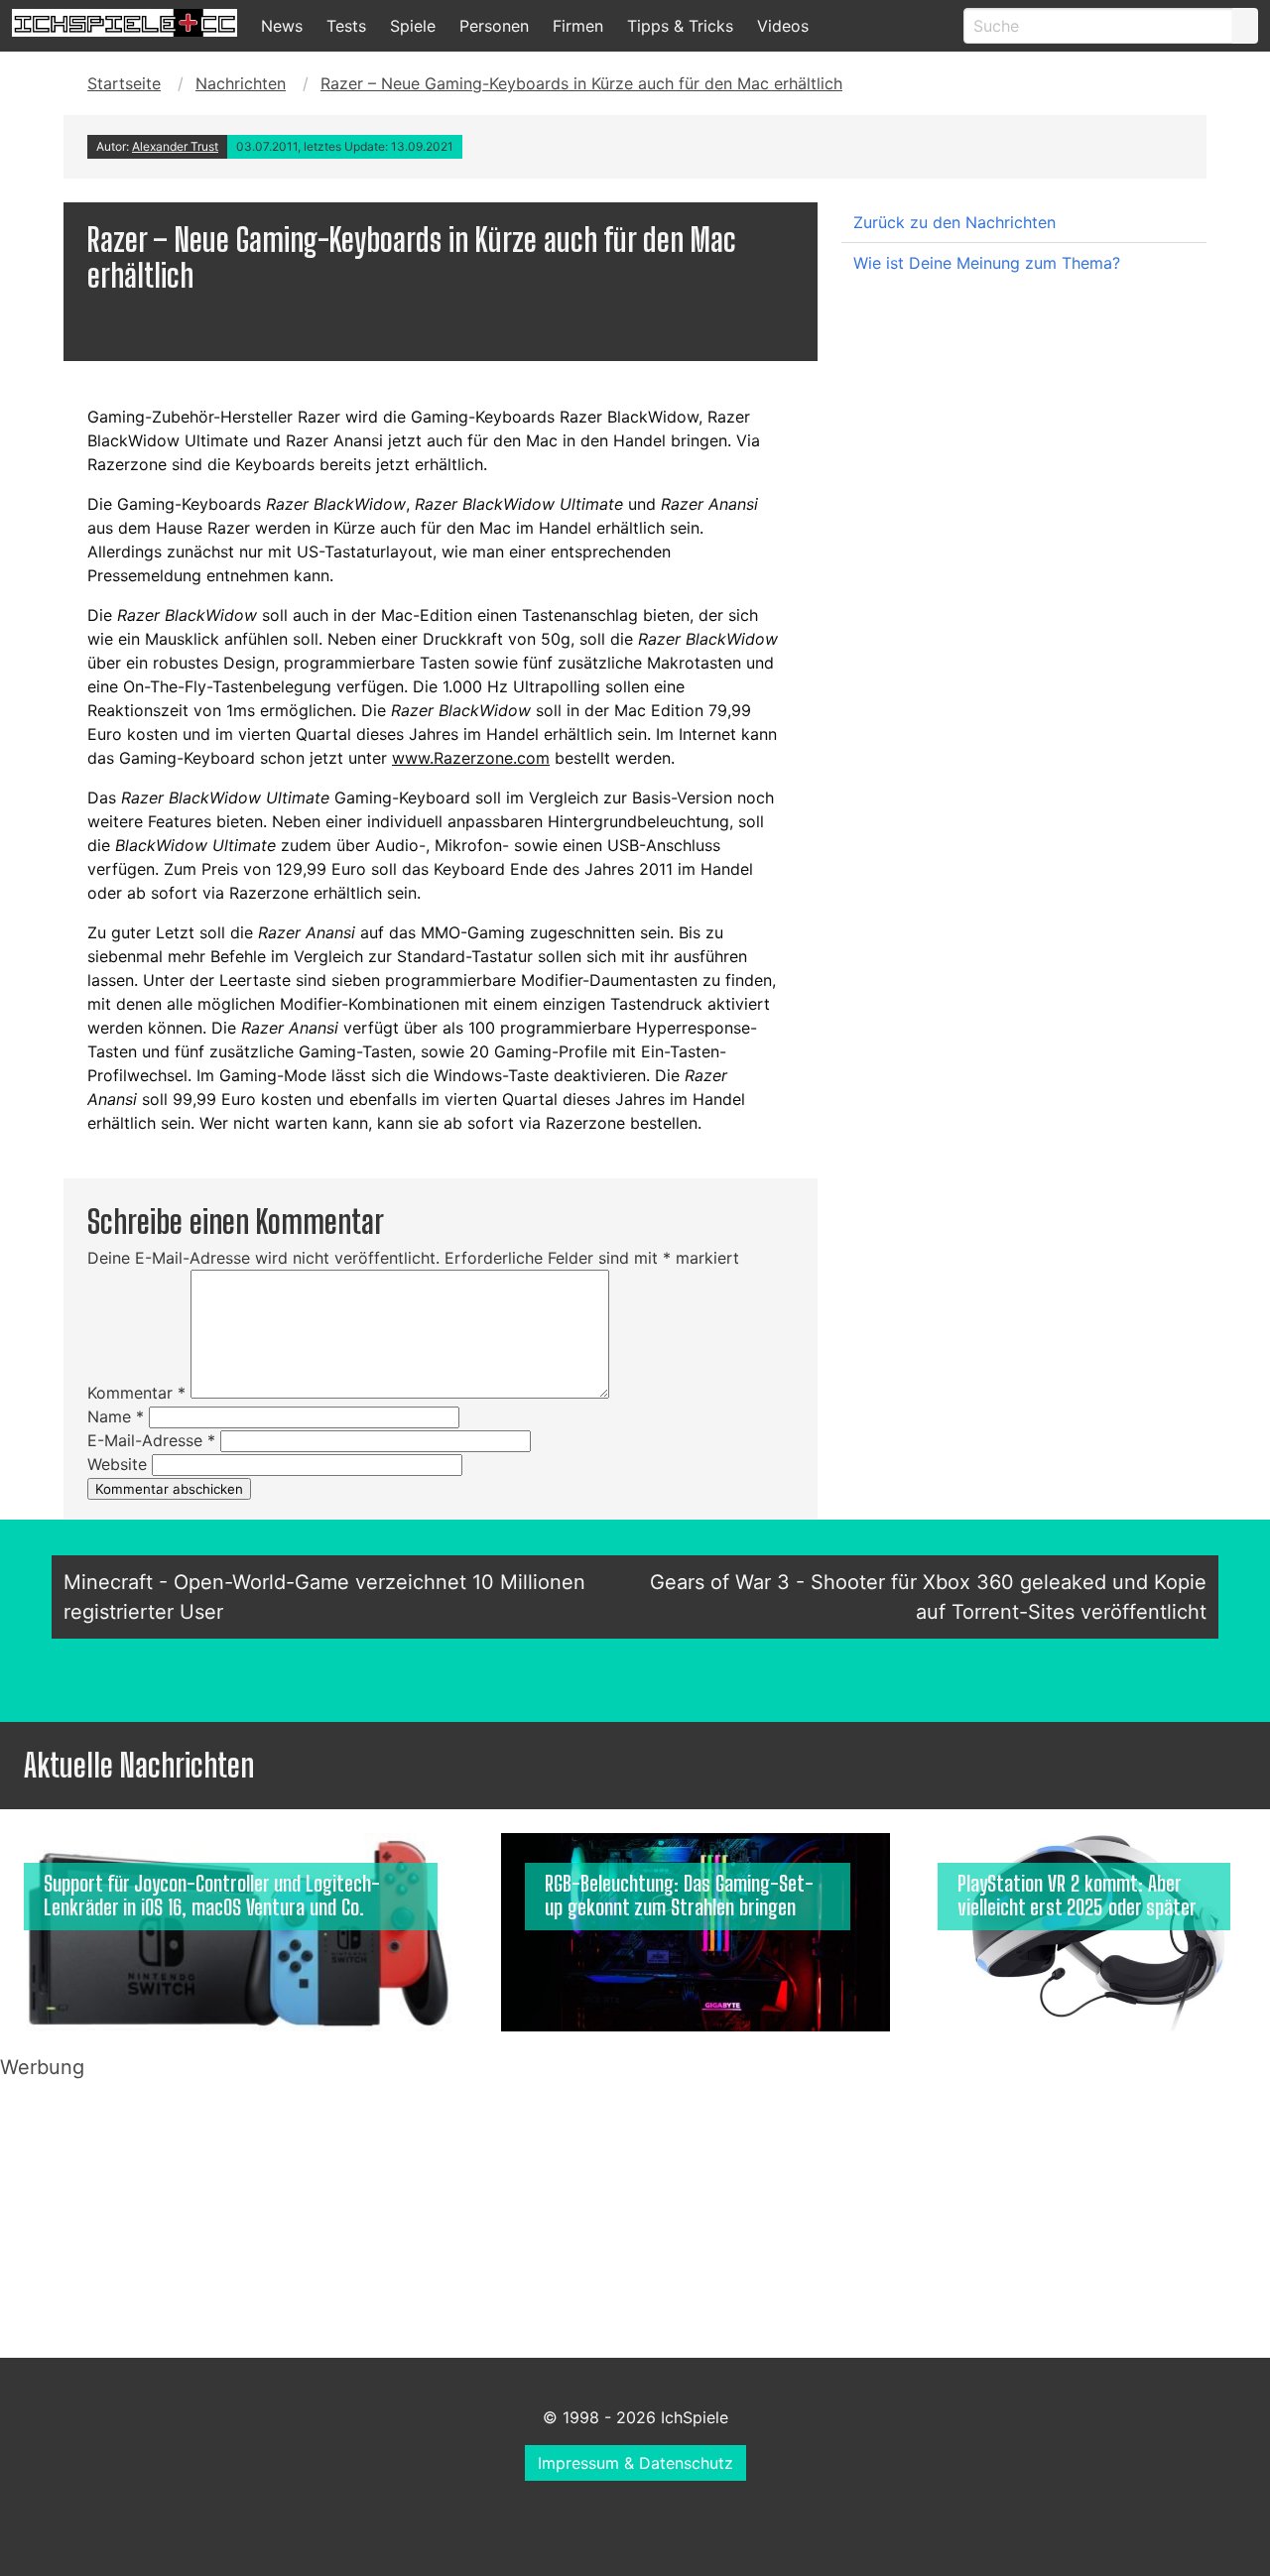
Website (117, 1464)
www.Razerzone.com (471, 758)
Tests (346, 26)
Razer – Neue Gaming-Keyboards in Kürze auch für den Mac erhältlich (581, 83)
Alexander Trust (175, 146)
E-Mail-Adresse (151, 1440)
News (282, 26)
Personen (494, 26)
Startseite (124, 83)
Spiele (413, 26)
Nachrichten (241, 83)
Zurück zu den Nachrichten (954, 222)
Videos (783, 26)
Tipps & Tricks (680, 26)
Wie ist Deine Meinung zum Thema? (987, 263)
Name (116, 1416)
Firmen (578, 26)
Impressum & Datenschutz (635, 2463)
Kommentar (136, 1393)
